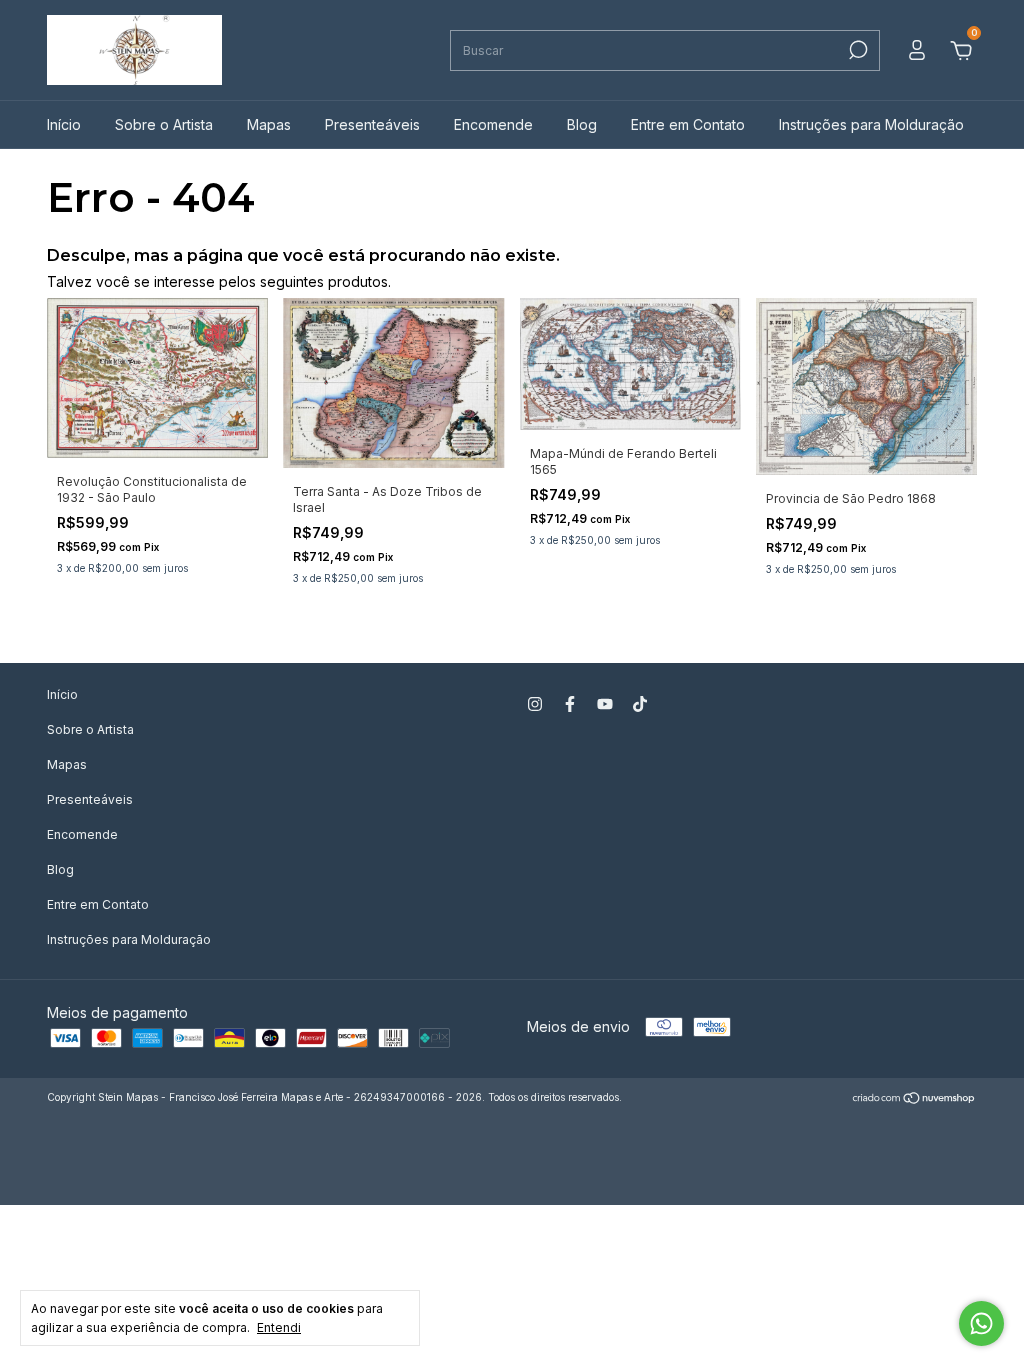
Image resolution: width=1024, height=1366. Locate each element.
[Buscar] (856, 50)
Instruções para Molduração (871, 124)
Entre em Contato (688, 124)
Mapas (269, 124)
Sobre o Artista (164, 124)
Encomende (493, 124)
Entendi (279, 1327)
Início (64, 124)
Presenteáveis (372, 124)
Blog (582, 124)
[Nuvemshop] (914, 1099)
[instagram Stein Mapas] (535, 704)
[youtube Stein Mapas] (605, 704)
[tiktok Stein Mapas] (640, 704)
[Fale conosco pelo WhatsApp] (981, 1323)
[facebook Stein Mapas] (570, 704)
